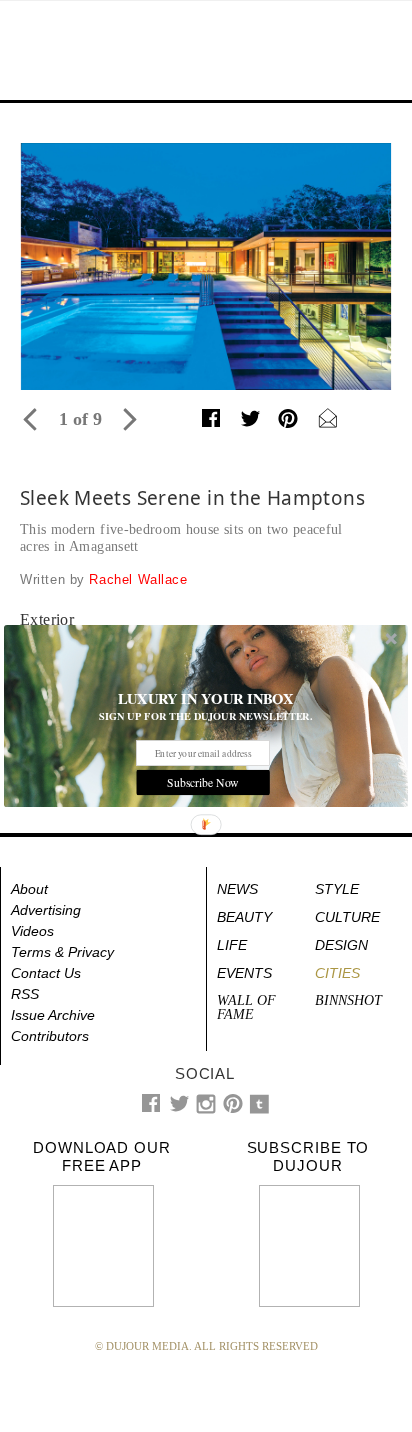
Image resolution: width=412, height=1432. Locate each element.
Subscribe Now (202, 781)
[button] (206, 698)
